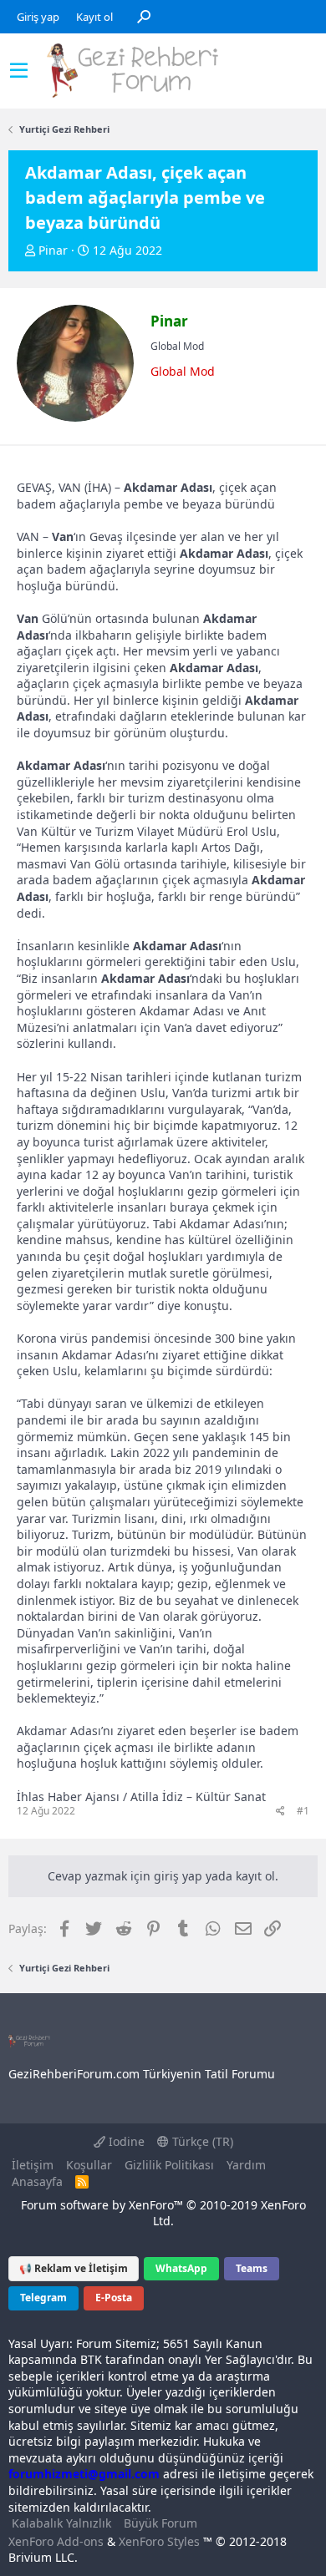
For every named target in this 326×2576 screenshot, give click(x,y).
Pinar (53, 250)
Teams (252, 2268)
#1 (303, 1811)
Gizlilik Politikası (169, 2165)
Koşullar (89, 2165)
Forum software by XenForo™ (163, 2213)
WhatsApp (181, 2268)
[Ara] (144, 17)
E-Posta (114, 2298)
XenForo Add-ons (56, 2541)
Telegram (43, 2298)
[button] (19, 71)
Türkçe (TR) (201, 2141)
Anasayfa (37, 2181)
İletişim (33, 2165)
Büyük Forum (160, 2523)
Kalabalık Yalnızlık (61, 2523)
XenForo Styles (159, 2541)
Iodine (125, 2141)
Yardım (246, 2165)
